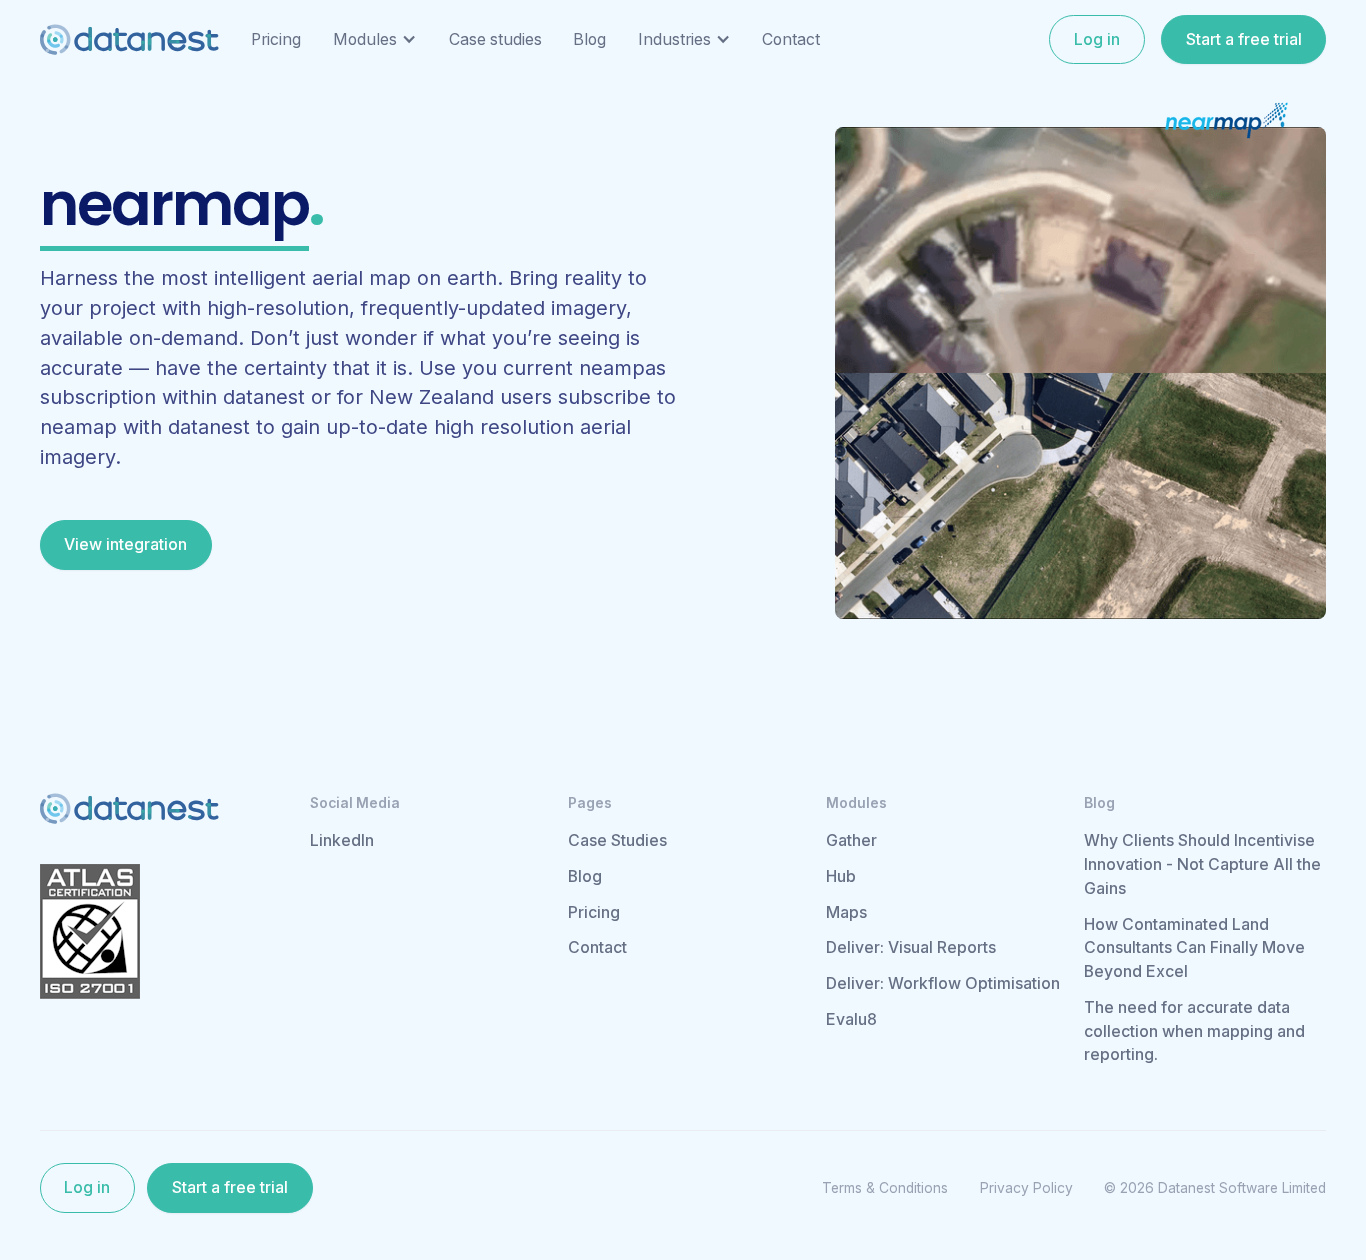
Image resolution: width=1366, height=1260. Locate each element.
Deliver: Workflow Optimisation (943, 983)
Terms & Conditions (885, 1188)
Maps (846, 912)
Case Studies (617, 840)
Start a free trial (1244, 39)
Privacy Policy (1026, 1188)
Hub (841, 876)
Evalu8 (851, 1019)
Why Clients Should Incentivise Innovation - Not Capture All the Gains (1202, 864)
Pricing (594, 912)
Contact (597, 947)
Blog (585, 876)
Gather (851, 840)
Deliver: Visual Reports (911, 947)
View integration (125, 544)
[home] (130, 39)
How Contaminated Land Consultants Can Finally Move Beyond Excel (1194, 948)
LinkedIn (342, 840)
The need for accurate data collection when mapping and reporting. (1194, 1031)
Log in (1097, 39)
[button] (374, 40)
